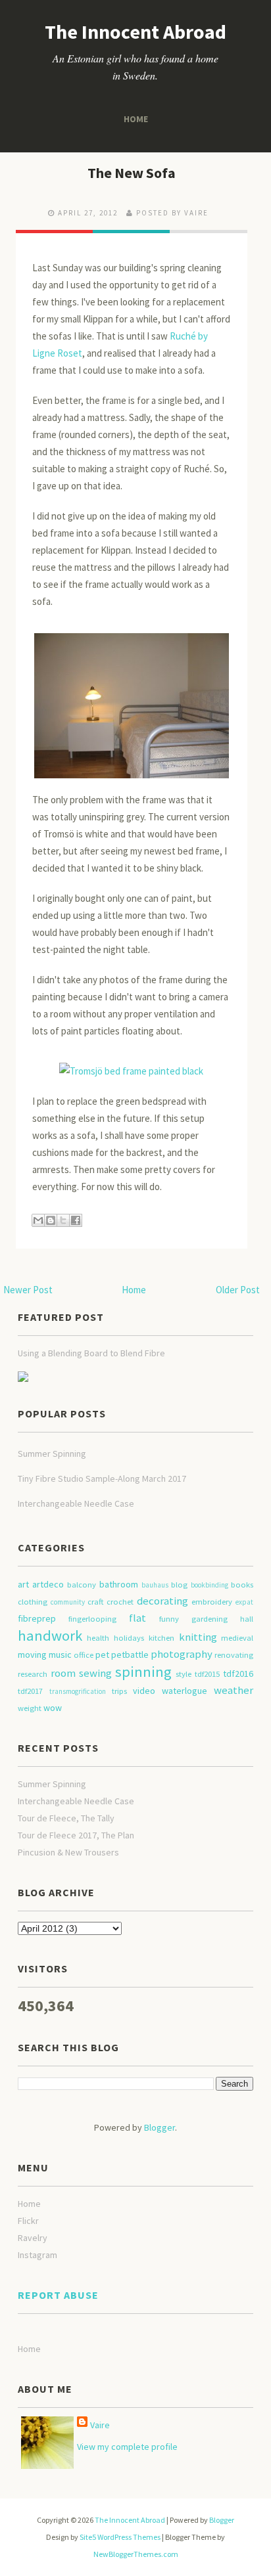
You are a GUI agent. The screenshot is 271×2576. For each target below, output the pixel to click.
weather (234, 1690)
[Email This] (38, 1220)
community (68, 1602)
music (60, 1654)
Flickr (28, 2221)
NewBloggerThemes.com (136, 2554)
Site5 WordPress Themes (120, 2537)
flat (137, 1618)
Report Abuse (58, 2295)
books (242, 1585)
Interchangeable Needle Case (76, 1503)
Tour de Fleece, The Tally (66, 1818)
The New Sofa (132, 173)
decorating (162, 1601)
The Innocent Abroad (135, 32)
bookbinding (209, 1585)
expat (244, 1602)
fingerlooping (92, 1619)
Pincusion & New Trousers (68, 1852)
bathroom (119, 1584)
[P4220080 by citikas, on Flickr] (131, 1065)
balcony (82, 1585)
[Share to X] (63, 1220)
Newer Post (28, 1290)
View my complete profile (127, 2447)
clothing (33, 1602)
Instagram (37, 2255)
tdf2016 (238, 1674)
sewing (95, 1673)
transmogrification (78, 1691)
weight (30, 1708)
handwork (50, 1635)
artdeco (48, 1584)
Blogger (160, 2127)
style (184, 1674)
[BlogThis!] (51, 1220)
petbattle (130, 1654)
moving (32, 1654)
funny (169, 1619)
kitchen (161, 1638)
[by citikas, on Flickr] (132, 700)
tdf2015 (207, 1674)
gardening (209, 1619)
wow (53, 1708)
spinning (143, 1672)
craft (95, 1602)
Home (136, 119)
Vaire (100, 2425)
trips (119, 1691)
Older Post (238, 1290)
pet (102, 1654)
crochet (120, 1602)
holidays (129, 1638)
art (23, 1584)
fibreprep (37, 1618)
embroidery (212, 1602)
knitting (198, 1637)
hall (247, 1619)
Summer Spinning (52, 1454)
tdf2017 (30, 1691)
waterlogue (185, 1691)
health (98, 1638)
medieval (237, 1638)
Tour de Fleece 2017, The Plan (76, 1835)
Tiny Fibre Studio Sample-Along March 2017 (102, 1478)
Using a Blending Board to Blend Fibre (91, 1353)
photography (182, 1654)
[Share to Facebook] (76, 1220)
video (144, 1691)
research (33, 1674)
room (63, 1673)
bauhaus (155, 1585)
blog (179, 1585)
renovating (234, 1655)
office (84, 1655)
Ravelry (33, 2238)
